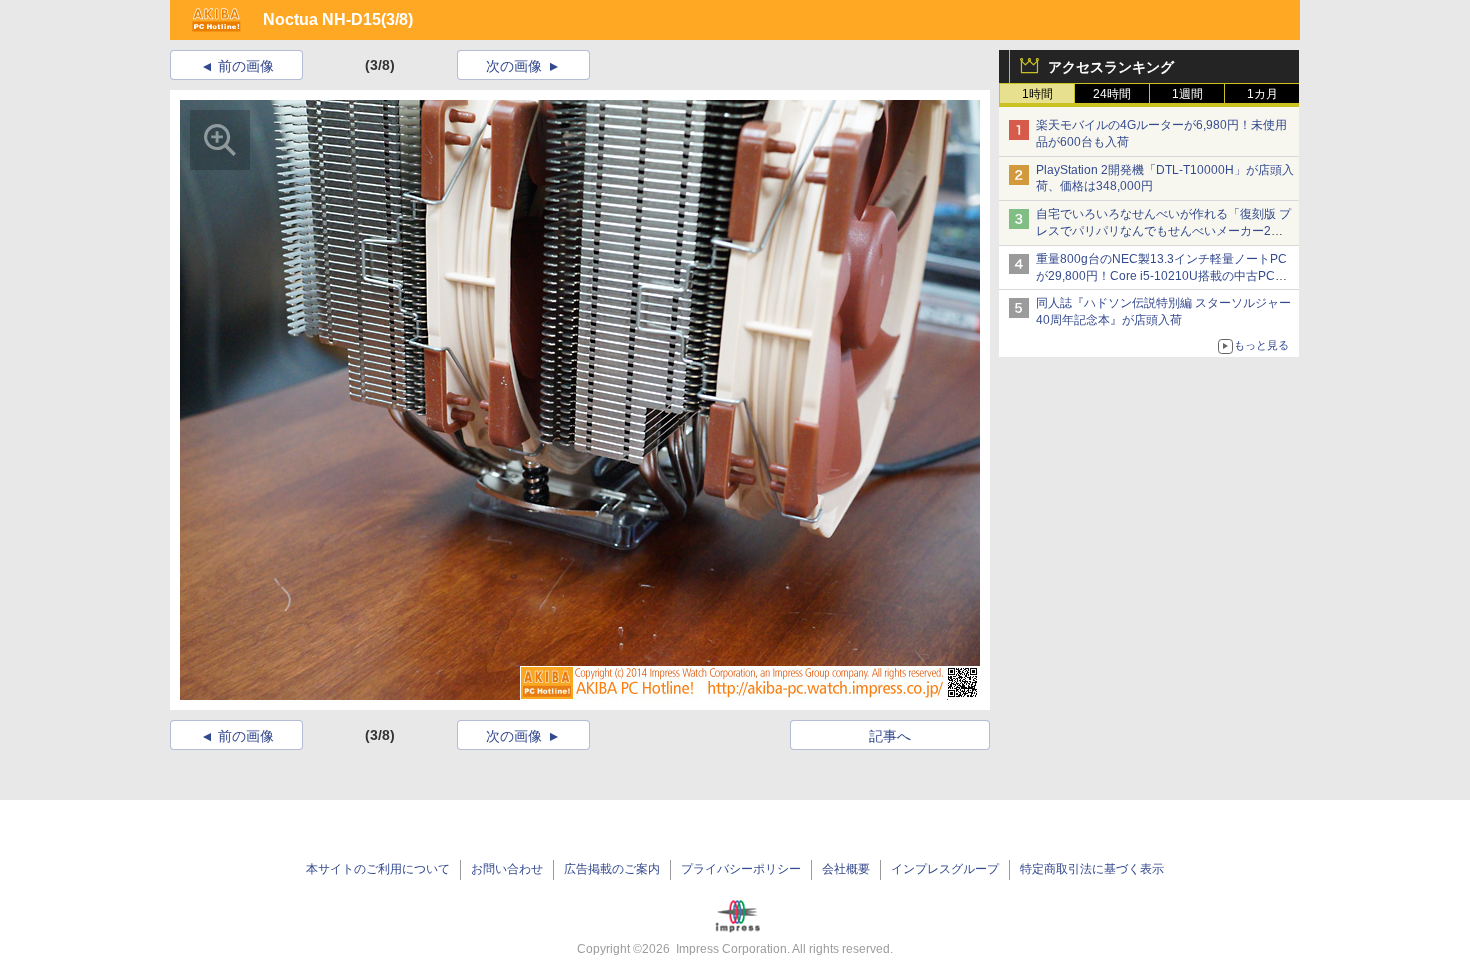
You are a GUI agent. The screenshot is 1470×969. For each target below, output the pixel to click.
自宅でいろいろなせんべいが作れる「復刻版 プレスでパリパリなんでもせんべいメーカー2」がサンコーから (1163, 231)
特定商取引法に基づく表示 (1092, 869)
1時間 (1037, 94)
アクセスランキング (1111, 67)
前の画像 (246, 66)
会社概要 (846, 869)
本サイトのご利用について (378, 869)
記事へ (890, 736)
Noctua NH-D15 (322, 19)
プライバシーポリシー (741, 869)
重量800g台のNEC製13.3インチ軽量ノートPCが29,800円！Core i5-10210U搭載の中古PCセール (1161, 276)
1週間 (1187, 94)
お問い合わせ (507, 869)
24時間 (1112, 94)
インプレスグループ (945, 869)
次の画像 (514, 66)
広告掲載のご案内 (612, 869)
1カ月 (1262, 94)
